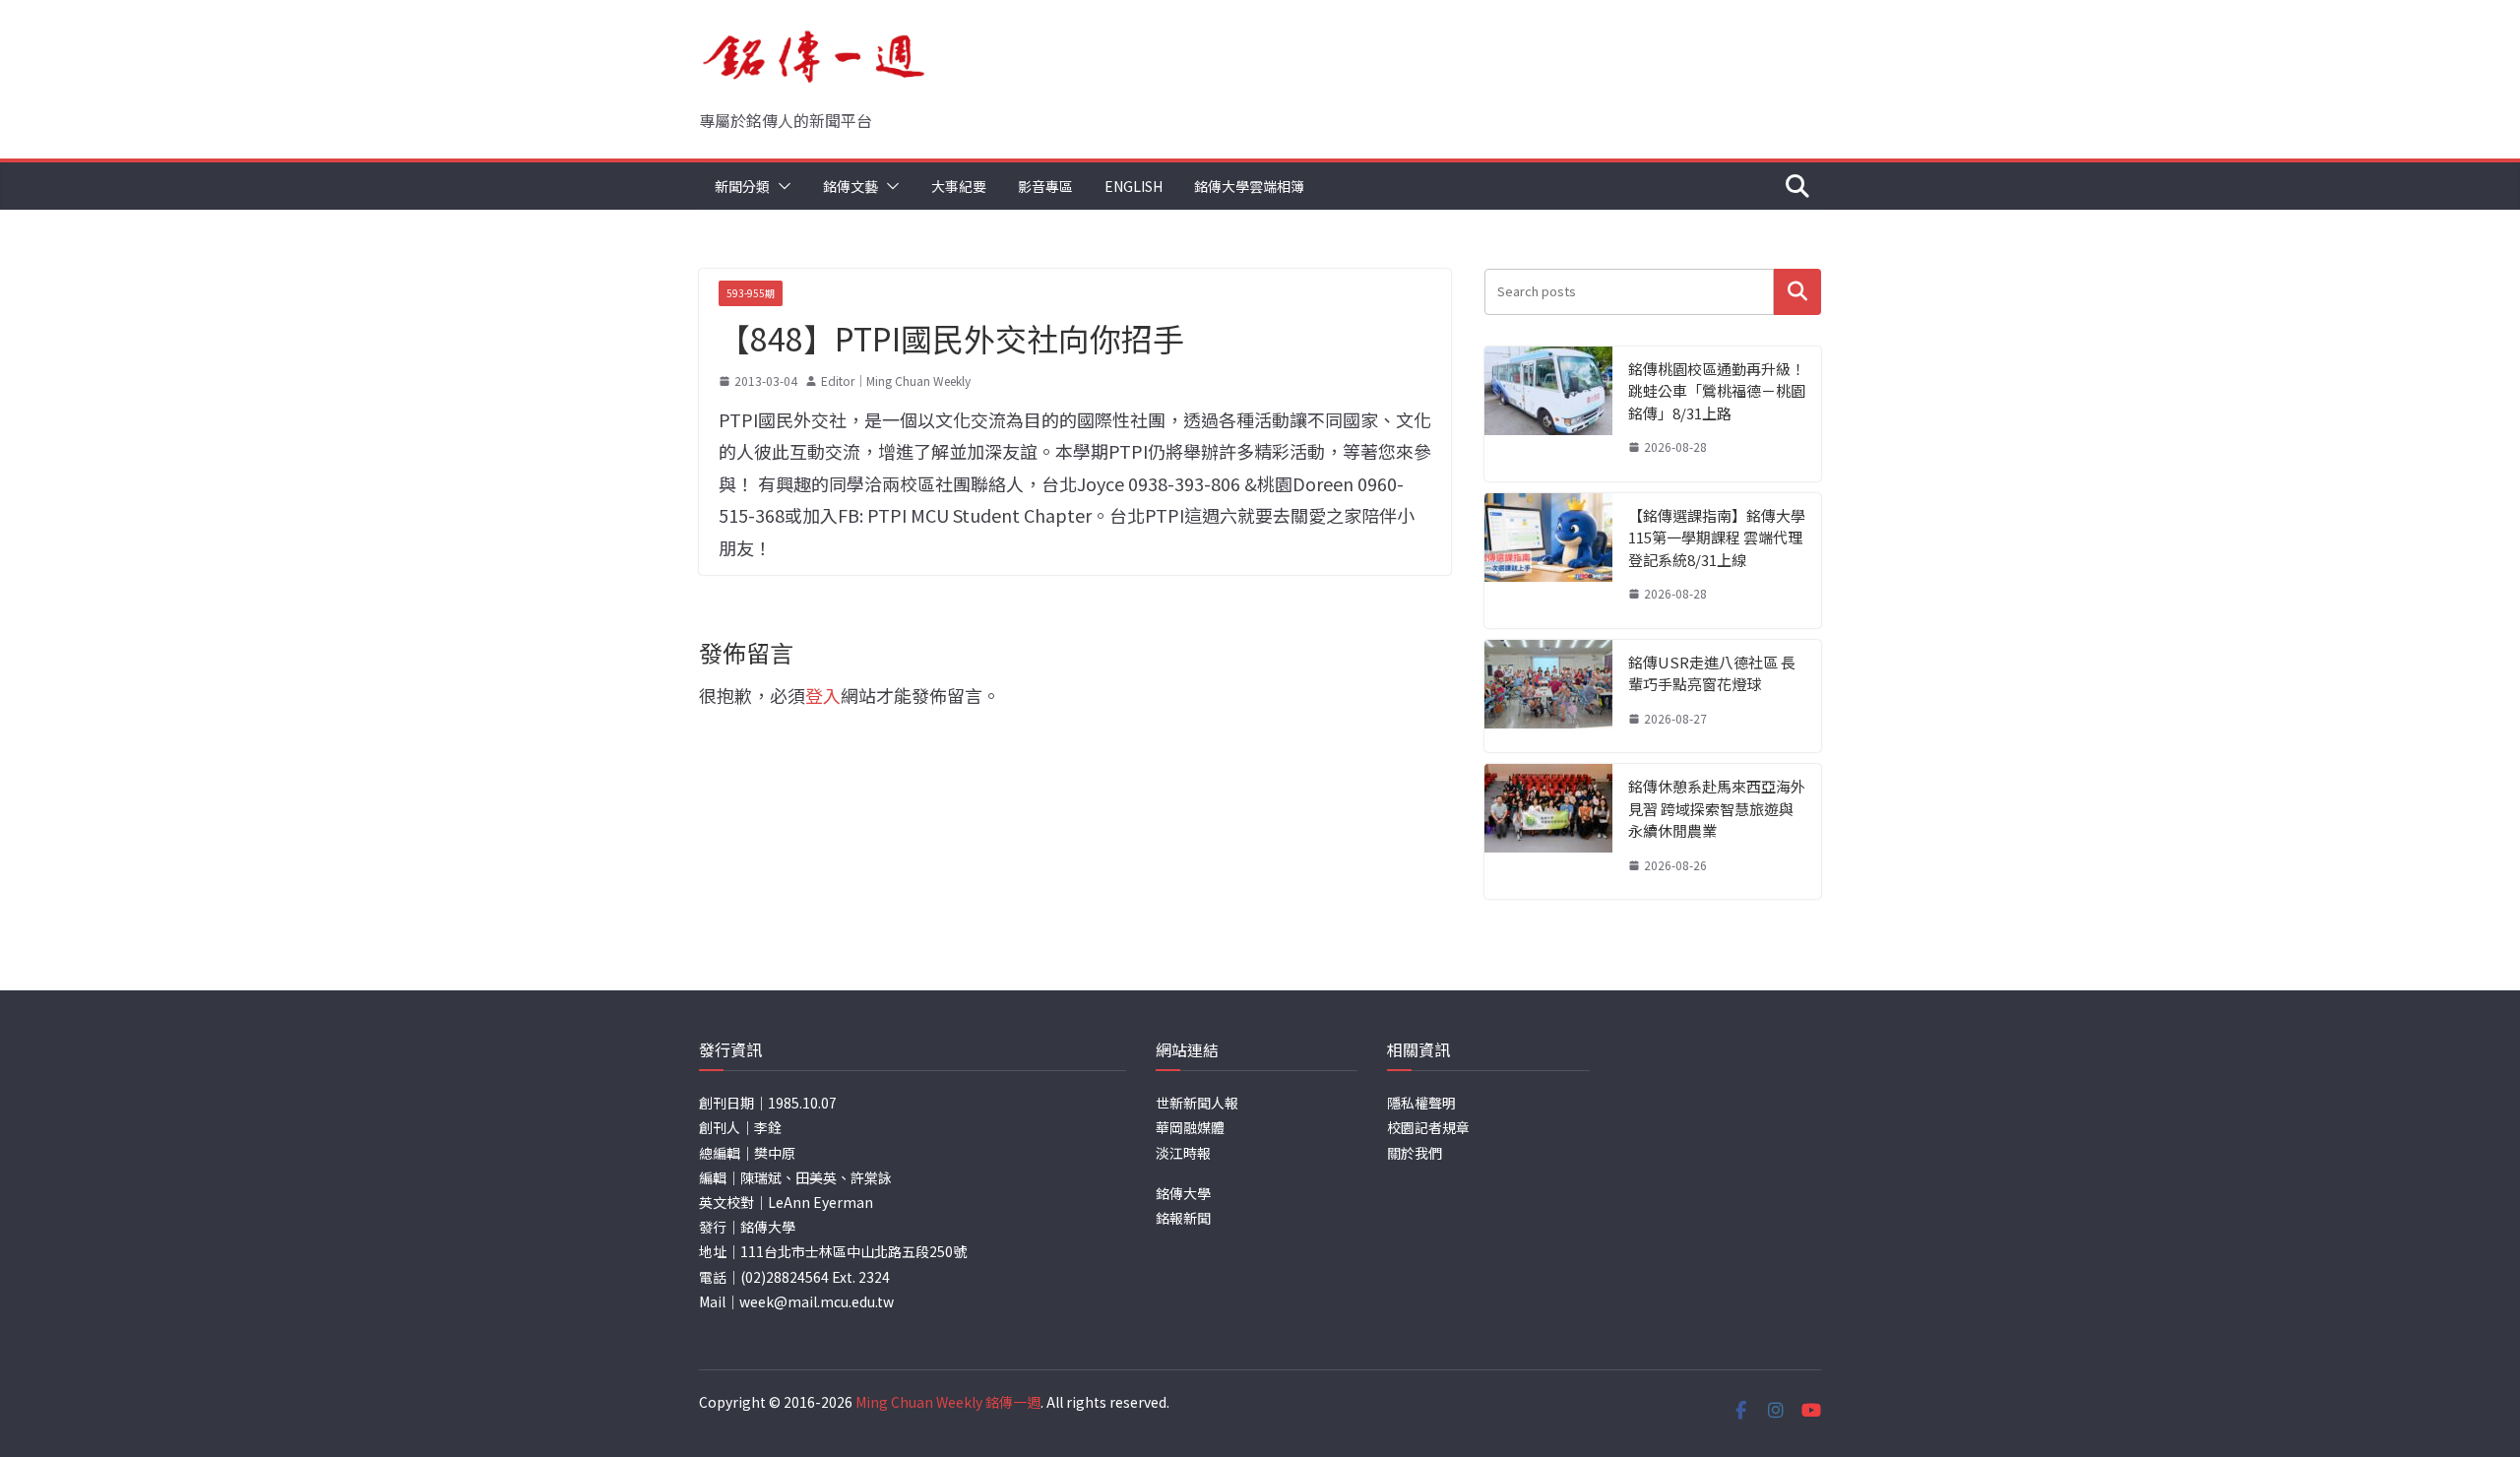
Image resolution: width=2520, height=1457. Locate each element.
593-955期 (751, 293)
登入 (823, 695)
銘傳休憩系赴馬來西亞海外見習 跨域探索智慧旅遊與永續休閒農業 (1717, 808)
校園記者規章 (1428, 1127)
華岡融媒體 (1190, 1127)
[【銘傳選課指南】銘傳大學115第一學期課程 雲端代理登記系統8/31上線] (1548, 561)
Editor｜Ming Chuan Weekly (896, 380)
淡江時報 (1183, 1153)
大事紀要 (959, 186)
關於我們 (1415, 1153)
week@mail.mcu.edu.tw (817, 1301)
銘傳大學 (1183, 1193)
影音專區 (1045, 186)
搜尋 (1797, 292)
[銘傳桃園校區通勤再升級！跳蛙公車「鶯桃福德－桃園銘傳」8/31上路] (1548, 414)
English (1134, 186)
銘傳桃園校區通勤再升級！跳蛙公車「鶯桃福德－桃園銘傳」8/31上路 (1717, 391)
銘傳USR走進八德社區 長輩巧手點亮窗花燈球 (1712, 673)
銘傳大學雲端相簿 (1249, 186)
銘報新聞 (1183, 1218)
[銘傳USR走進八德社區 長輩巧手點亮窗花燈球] (1548, 697)
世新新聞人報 (1197, 1103)
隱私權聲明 (1421, 1103)
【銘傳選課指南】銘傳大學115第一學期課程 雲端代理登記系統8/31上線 (1717, 538)
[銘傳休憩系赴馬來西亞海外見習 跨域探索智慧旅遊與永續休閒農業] (1548, 831)
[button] (781, 186)
